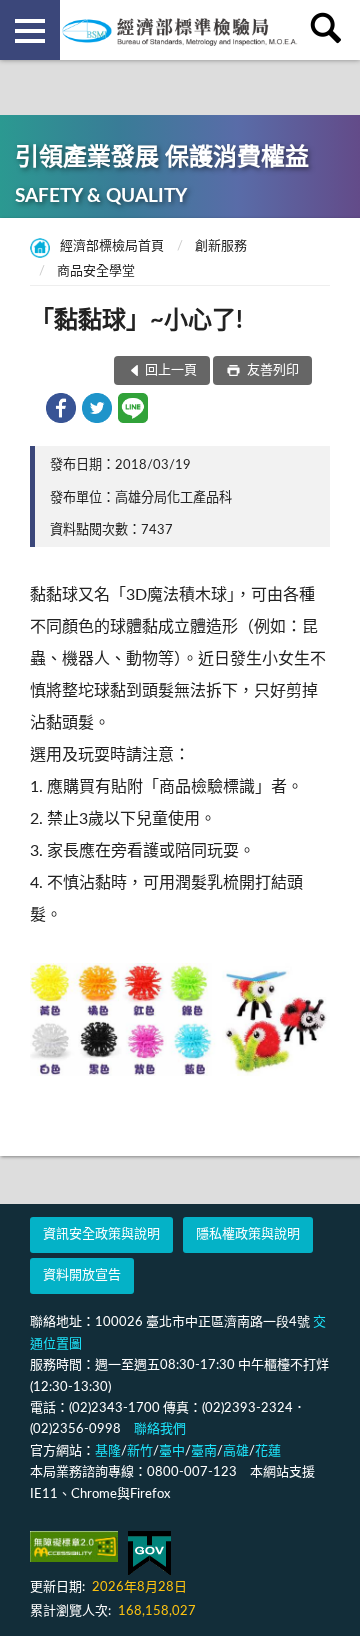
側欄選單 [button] (30, 30)
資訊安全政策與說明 (101, 1234)
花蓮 (268, 1451)
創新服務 (221, 246)
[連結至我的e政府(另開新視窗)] (149, 1553)
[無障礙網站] (74, 1546)
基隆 (108, 1451)
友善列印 (271, 370)
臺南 (204, 1451)
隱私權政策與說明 (248, 1234)
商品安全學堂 (96, 271)
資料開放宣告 (82, 1275)
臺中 (172, 1451)
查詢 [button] (330, 30)
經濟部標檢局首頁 (112, 246)
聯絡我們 (160, 1429)
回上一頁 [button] (171, 370)
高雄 (236, 1451)
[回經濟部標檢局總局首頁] (180, 30)
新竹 (140, 1451)
